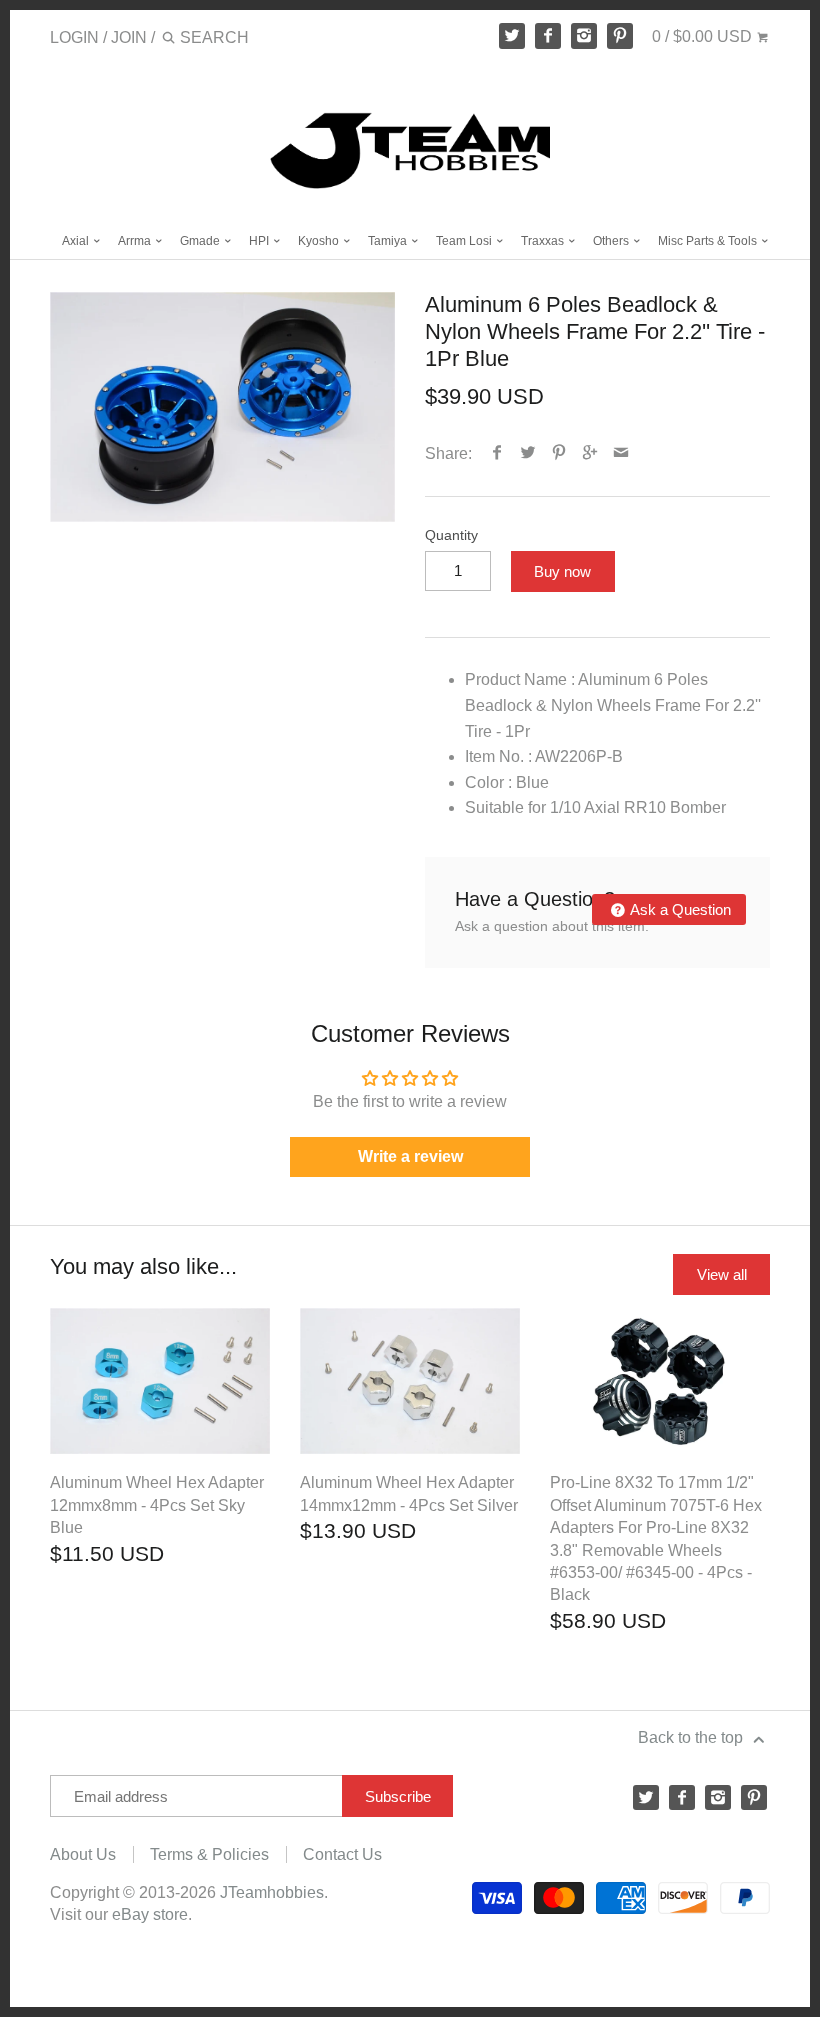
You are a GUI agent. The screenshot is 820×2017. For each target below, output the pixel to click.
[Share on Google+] (590, 453)
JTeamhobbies (272, 1892)
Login (74, 37)
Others (612, 241)
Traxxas (544, 241)
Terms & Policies (209, 1854)
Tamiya (389, 241)
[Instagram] (584, 36)
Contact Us (342, 1854)
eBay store (150, 1914)
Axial (77, 241)
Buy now (562, 571)
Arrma (136, 241)
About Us (83, 1854)
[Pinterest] (620, 36)
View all (722, 1274)
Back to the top (692, 1737)
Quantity (451, 535)
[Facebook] (548, 36)
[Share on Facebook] (497, 453)
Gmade (201, 241)
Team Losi (465, 241)
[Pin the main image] (559, 453)
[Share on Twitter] (528, 453)
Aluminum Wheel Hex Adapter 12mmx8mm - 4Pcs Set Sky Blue (157, 1505)
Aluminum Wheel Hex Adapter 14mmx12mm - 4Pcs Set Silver (409, 1493)
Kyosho (320, 241)
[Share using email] (621, 453)
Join (129, 37)
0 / (702, 36)
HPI (260, 241)
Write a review (410, 1156)
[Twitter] (512, 36)
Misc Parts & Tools (709, 241)
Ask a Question (679, 909)
